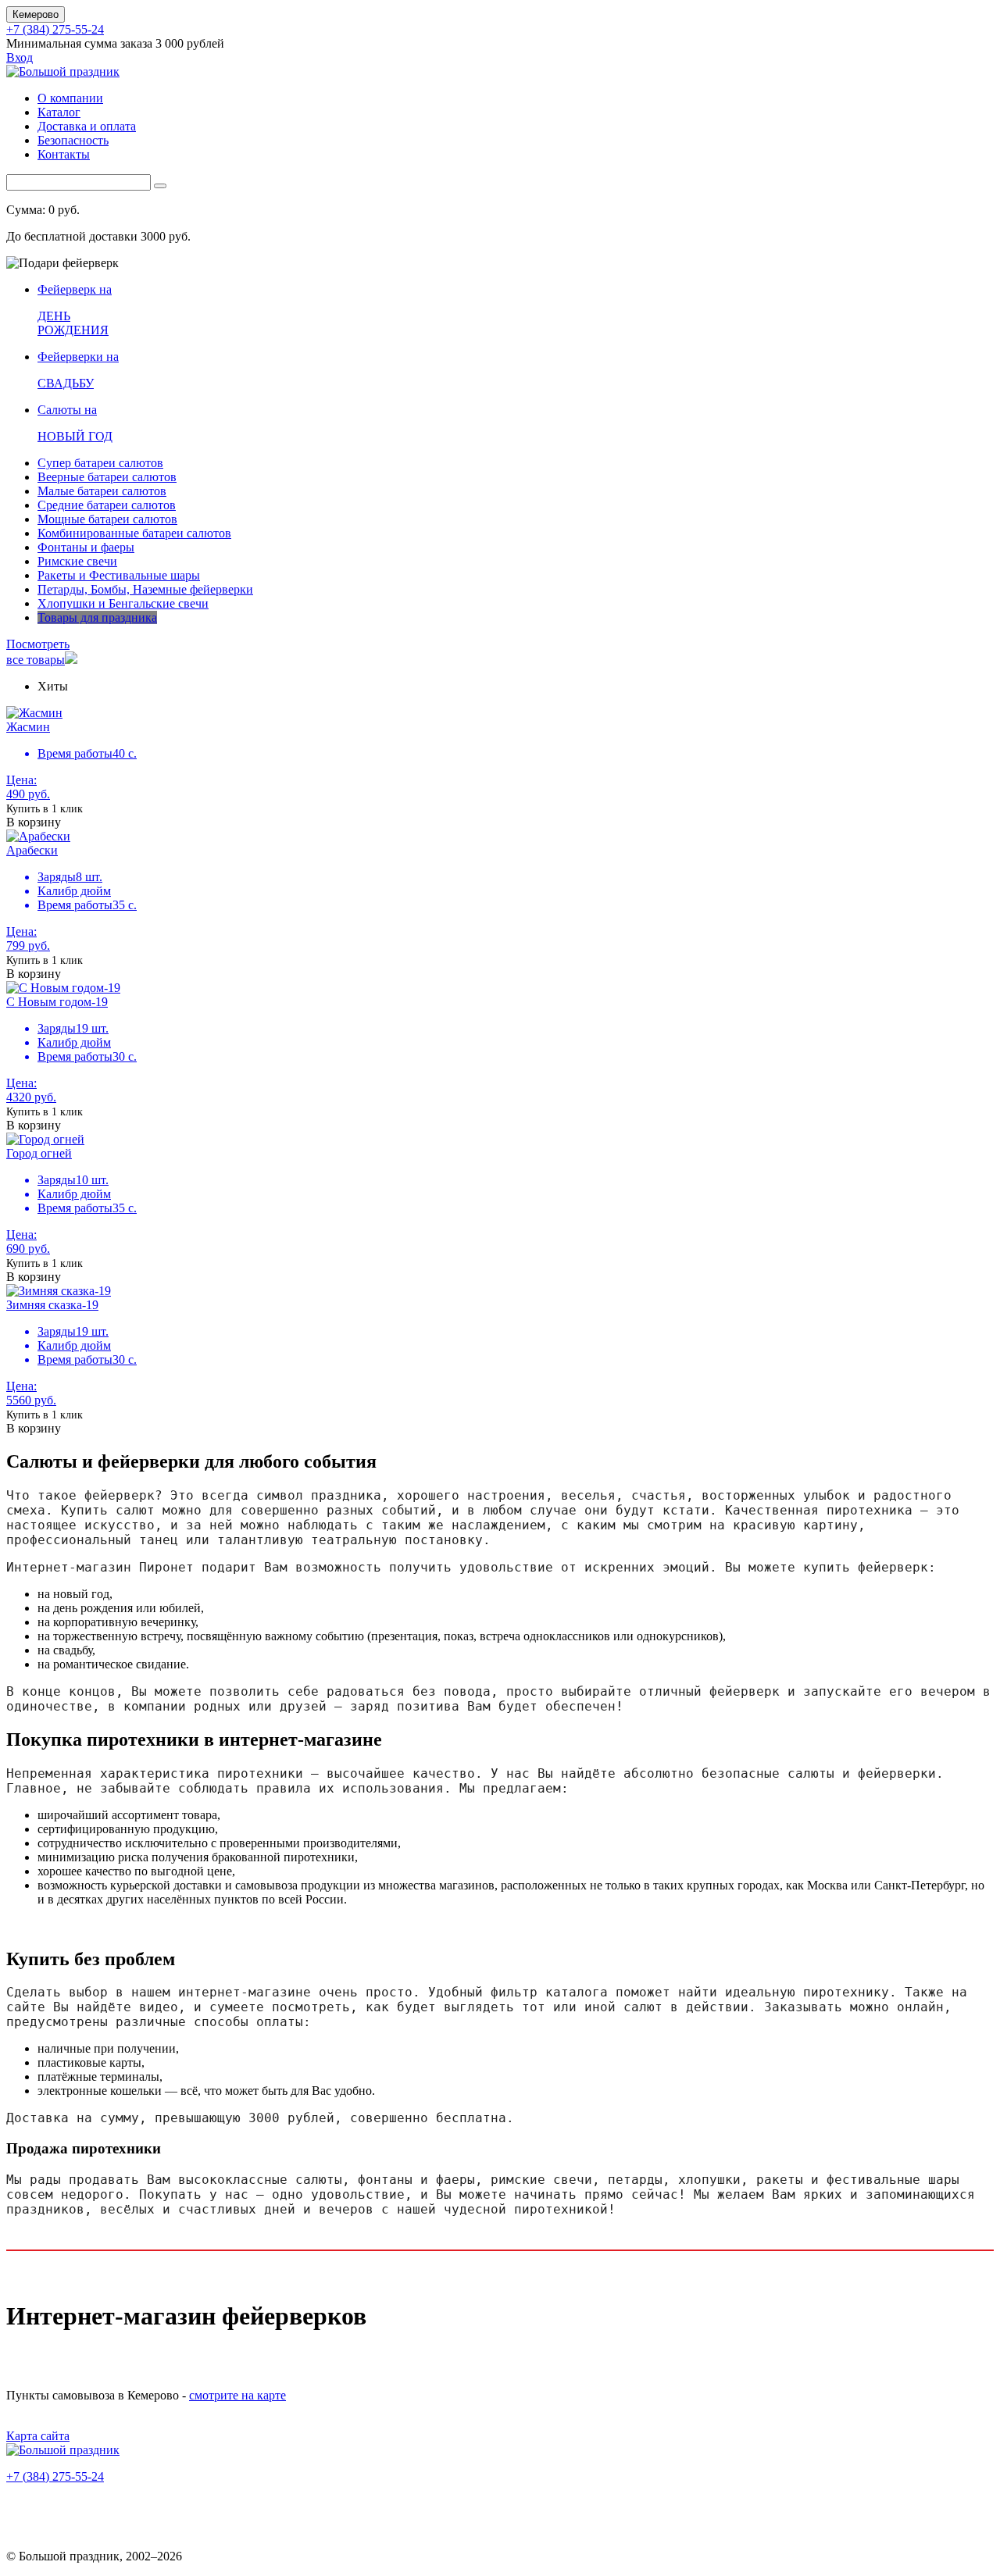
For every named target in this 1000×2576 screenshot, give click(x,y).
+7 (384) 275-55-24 (55, 29)
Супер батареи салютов (100, 463)
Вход (20, 57)
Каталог (59, 112)
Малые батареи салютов (102, 491)
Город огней (39, 1153)
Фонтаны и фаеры (86, 547)
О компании (70, 98)
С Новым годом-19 (57, 1002)
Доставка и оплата (87, 126)
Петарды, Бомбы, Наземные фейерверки (145, 589)
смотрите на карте (237, 2395)
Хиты (53, 686)
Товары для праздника (97, 617)
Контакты (64, 154)
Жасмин (28, 727)
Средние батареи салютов (107, 505)
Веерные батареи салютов (107, 477)
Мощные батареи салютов (107, 519)
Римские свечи (77, 561)
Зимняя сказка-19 (52, 1305)
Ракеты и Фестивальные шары (119, 575)
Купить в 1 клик (45, 809)
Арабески (32, 850)
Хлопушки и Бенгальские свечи (123, 603)
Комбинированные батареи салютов (134, 533)
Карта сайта (38, 2436)
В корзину (34, 822)
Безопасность (73, 140)
